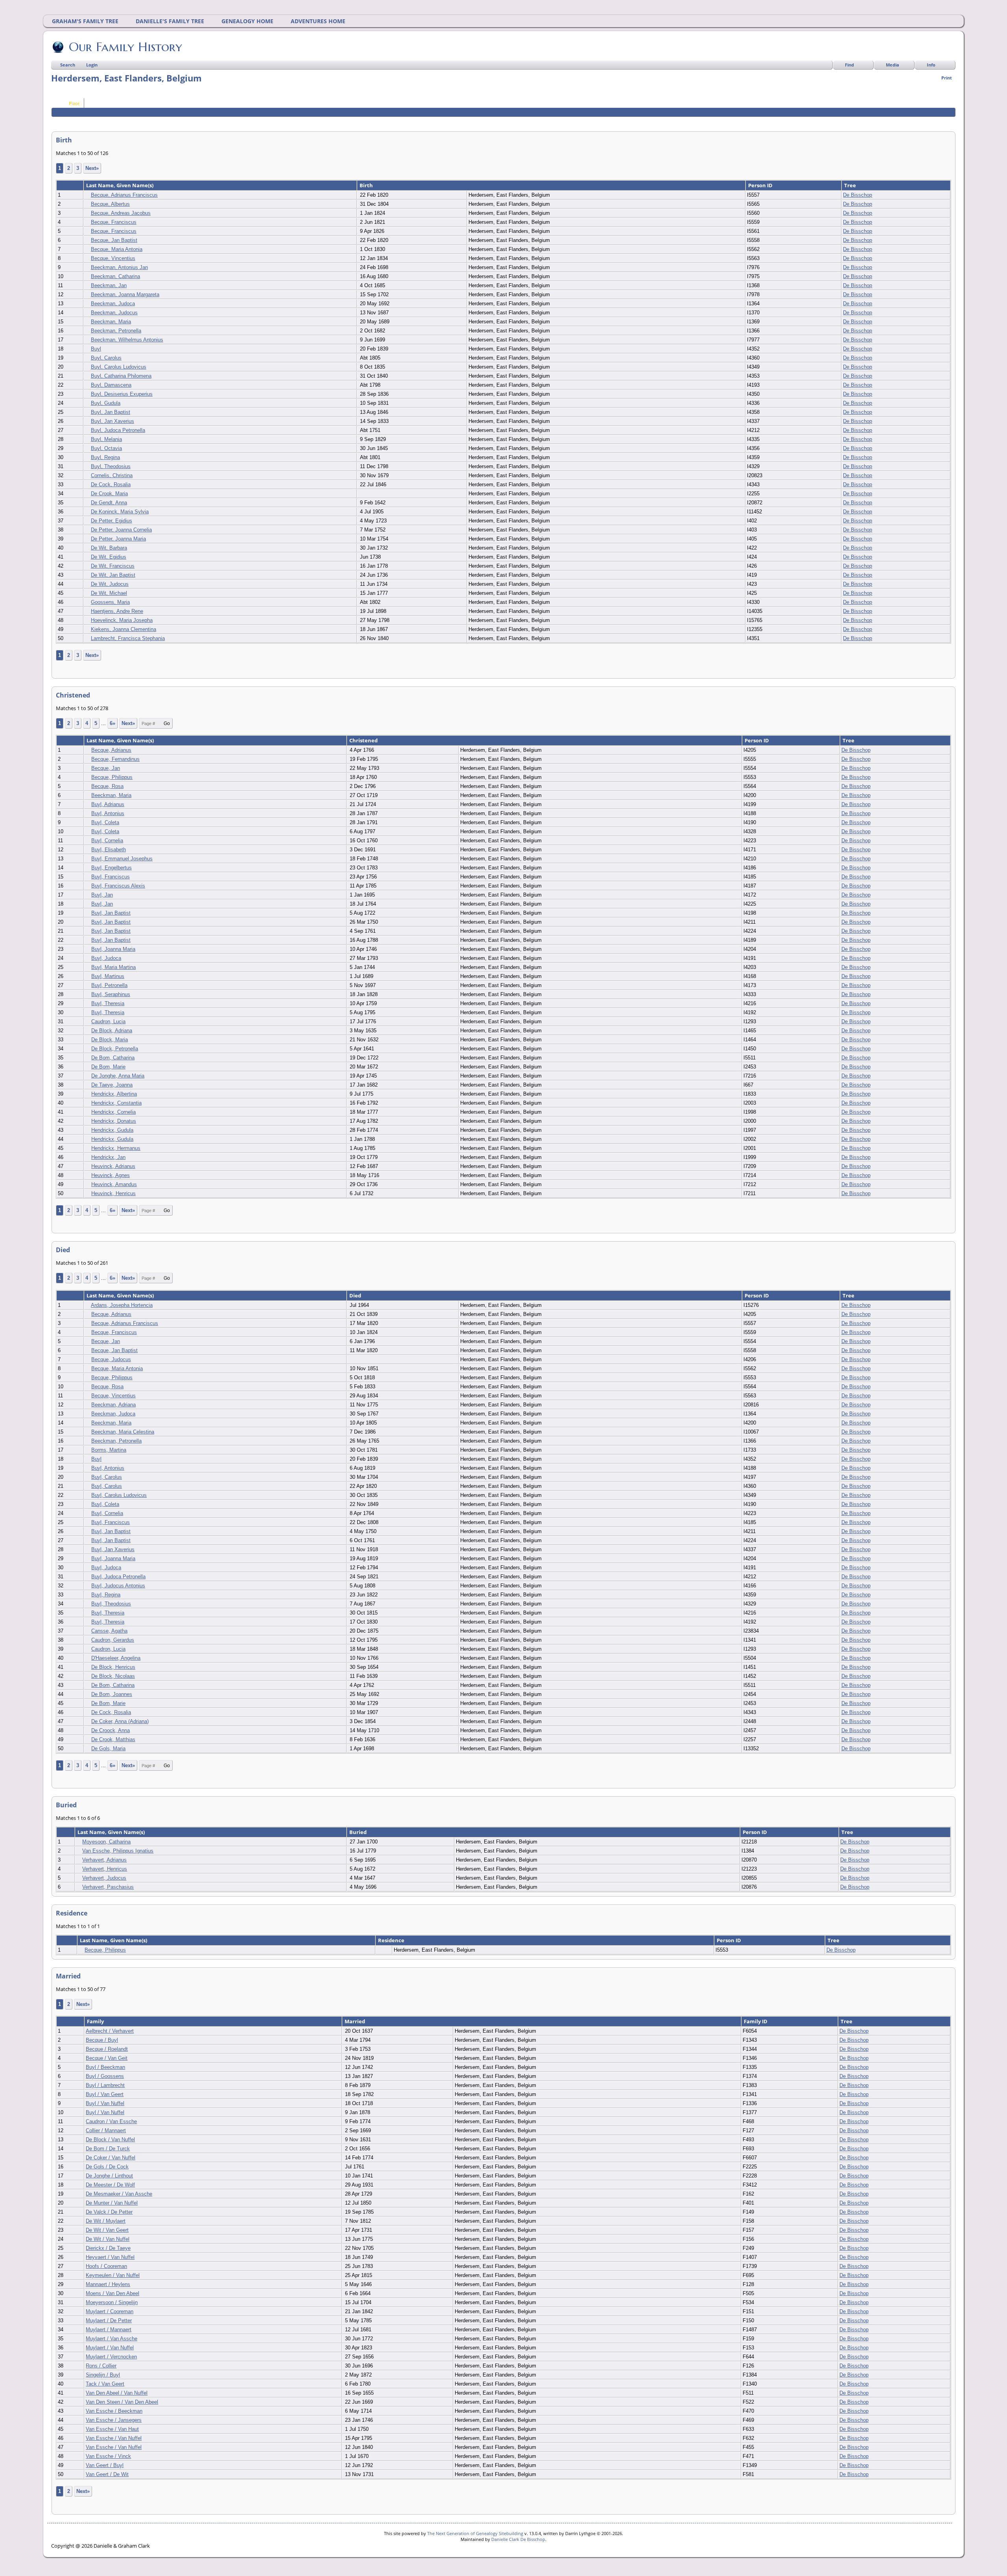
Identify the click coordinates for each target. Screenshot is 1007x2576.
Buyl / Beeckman (105, 2067)
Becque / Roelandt (107, 2049)
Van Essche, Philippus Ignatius (118, 1851)
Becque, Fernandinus (115, 759)
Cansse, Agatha (109, 1631)
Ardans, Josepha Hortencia (122, 1305)
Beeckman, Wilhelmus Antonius (127, 340)
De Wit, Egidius (109, 557)
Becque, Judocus (111, 1359)
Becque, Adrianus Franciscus (124, 195)
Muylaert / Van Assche (112, 2339)
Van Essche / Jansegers (114, 2420)
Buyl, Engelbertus (112, 868)
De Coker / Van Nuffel (111, 2158)
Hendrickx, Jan (108, 1157)
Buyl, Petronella (109, 985)
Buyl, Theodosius (111, 466)
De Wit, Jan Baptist (113, 575)
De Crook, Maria (109, 494)
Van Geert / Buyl (105, 2465)
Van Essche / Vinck (108, 2456)
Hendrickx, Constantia (116, 1103)
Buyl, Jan (102, 895)
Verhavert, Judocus (104, 1878)
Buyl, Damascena (111, 385)
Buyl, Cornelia (107, 841)
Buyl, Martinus (108, 976)
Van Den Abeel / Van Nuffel (117, 2393)
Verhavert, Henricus (105, 1869)
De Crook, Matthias (113, 1739)
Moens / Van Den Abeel (113, 2293)
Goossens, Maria (110, 602)
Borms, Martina (109, 1450)
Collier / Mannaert (106, 2130)
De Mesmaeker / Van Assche (119, 2194)
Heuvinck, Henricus (113, 1193)
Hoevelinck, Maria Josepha (122, 620)
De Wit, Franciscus (113, 566)
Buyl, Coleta (105, 822)
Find (849, 65)
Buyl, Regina (105, 457)
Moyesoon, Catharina (106, 1842)
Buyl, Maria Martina (113, 967)
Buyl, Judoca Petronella (118, 430)
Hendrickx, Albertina (114, 1094)
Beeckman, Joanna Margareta (125, 294)
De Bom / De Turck (108, 2149)
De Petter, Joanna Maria (118, 539)
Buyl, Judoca (106, 958)
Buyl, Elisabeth (109, 850)
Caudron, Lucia (108, 1021)
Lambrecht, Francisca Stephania (128, 638)
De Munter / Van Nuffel (112, 2203)
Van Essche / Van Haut (112, 2429)
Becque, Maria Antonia (117, 249)
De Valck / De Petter (109, 2212)
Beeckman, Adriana (113, 1405)
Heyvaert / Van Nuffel (110, 2257)
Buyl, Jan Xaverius (113, 421)
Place (74, 103)
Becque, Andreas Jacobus (121, 213)
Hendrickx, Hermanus (116, 1148)
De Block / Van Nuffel (110, 2140)
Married (355, 2021)
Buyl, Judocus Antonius (118, 1586)
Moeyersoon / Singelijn (112, 2302)
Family (96, 2021)
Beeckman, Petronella (116, 331)
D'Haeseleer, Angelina (116, 1658)
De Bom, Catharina (113, 1058)
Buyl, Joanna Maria (113, 949)
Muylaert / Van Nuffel (110, 2348)
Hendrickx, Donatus (114, 1121)
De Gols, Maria (108, 1748)
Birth (367, 185)
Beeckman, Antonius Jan (119, 267)
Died (356, 1295)
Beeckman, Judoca (113, 304)
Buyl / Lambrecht (105, 2085)
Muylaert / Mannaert (109, 2330)
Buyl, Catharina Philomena (121, 376)
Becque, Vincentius (113, 258)
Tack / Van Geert (105, 2384)
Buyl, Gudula (106, 403)
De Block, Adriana (112, 1031)
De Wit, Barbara (109, 548)
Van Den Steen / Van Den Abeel (122, 2402)
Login (92, 65)
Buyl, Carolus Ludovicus (119, 367)
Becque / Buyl (102, 2040)
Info (931, 65)
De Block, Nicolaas (113, 1676)
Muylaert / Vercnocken (111, 2357)
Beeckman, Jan (109, 285)
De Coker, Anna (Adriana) (120, 1721)
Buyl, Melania (106, 439)
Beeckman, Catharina (115, 276)
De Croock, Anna (111, 1730)
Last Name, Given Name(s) (120, 185)
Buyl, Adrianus (108, 804)
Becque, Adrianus (111, 750)
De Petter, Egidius (112, 521)
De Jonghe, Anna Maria (118, 1076)
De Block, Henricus (113, 1667)
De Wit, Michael (109, 593)
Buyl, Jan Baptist (111, 412)
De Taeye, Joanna (112, 1085)
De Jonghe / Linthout (109, 2176)
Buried (359, 1832)
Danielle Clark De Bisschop (518, 2539)
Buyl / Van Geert (105, 2094)
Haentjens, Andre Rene (117, 611)
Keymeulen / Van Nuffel (113, 2275)
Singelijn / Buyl (103, 2375)
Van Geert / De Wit (107, 2474)
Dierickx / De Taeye (108, 2248)
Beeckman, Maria (111, 322)
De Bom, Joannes (112, 1694)
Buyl (96, 349)
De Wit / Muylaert (106, 2221)
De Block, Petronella (115, 1049)
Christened (364, 740)
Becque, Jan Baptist (114, 240)
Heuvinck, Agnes (111, 1175)
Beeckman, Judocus (114, 313)
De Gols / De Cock (107, 2167)
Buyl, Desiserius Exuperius (122, 394)
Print (947, 78)
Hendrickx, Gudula (112, 1130)
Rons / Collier (101, 2366)
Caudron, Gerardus (113, 1640)
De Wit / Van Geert (107, 2230)
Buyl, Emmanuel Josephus (122, 859)
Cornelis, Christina (112, 475)
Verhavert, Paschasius (108, 1887)
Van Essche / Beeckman (114, 2411)
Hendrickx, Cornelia (113, 1112)
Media (893, 65)
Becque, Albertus (110, 204)
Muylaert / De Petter (109, 2320)
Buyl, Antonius (108, 813)
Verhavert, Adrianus (104, 1860)
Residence (392, 1940)
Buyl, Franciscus (111, 877)
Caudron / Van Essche (111, 2121)
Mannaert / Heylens (108, 2284)
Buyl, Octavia (106, 448)
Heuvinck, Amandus (114, 1184)
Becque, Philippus (112, 777)
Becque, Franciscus (114, 222)
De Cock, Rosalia (111, 484)
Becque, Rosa (107, 786)
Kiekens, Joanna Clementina (124, 629)
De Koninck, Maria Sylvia (120, 512)
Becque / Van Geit (107, 2058)
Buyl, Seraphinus (111, 994)
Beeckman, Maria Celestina (123, 1432)
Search (68, 65)
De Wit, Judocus (110, 584)
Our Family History (125, 47)
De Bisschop (858, 195)
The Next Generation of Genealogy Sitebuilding (475, 2533)
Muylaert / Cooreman (110, 2311)
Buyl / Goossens (105, 2076)
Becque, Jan (106, 768)
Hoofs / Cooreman (106, 2266)
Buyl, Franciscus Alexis (118, 886)
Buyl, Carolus (106, 358)
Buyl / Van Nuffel (105, 2103)
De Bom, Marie (108, 1067)
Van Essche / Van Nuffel (114, 2438)
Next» (92, 168)
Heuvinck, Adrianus (113, 1166)
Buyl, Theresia (108, 1003)
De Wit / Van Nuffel (108, 2239)
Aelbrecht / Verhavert (110, 2031)
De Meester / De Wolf (110, 2185)
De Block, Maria (110, 1040)
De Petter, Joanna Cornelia (121, 530)
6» (113, 723)
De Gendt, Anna (109, 503)
